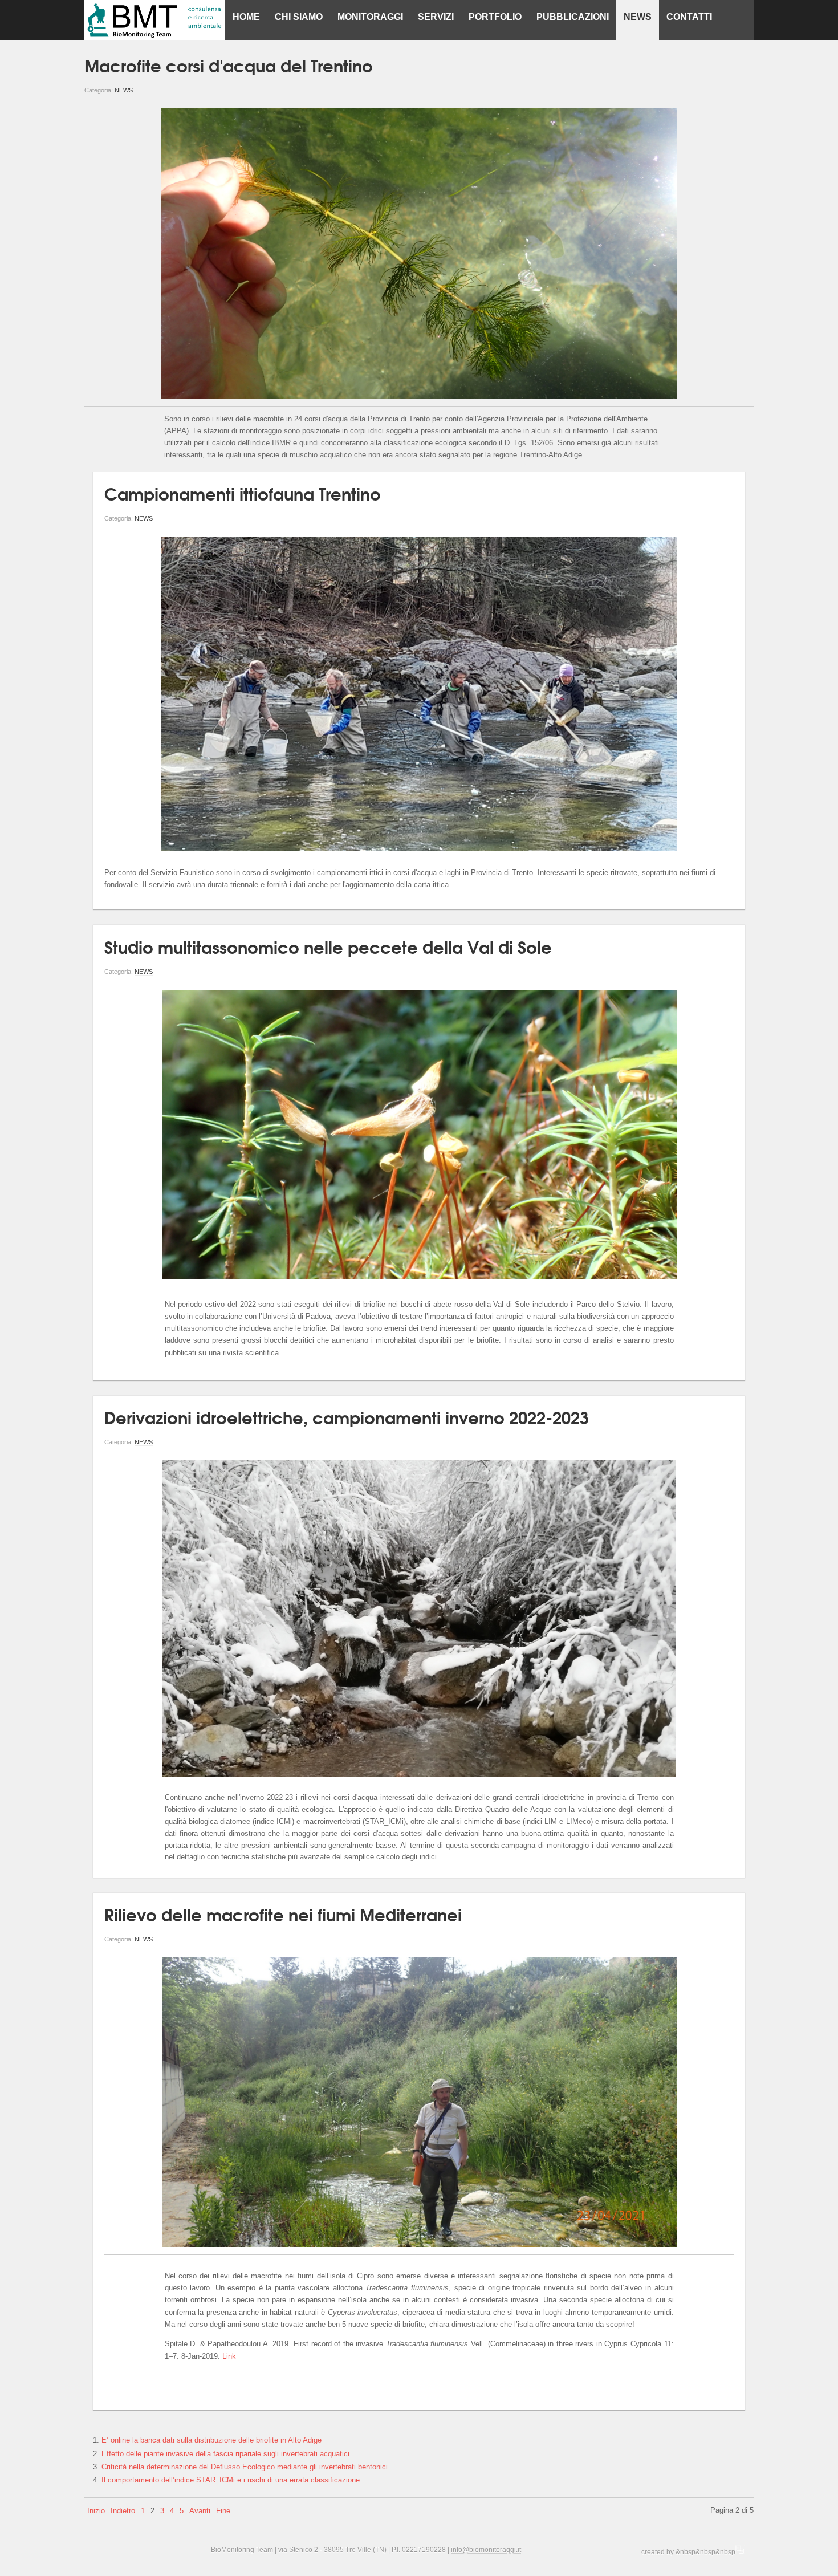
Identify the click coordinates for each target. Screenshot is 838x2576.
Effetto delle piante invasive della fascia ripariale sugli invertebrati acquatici (225, 2454)
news (124, 90)
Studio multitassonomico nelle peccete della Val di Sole (328, 946)
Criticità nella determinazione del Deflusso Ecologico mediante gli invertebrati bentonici (245, 2467)
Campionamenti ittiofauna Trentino (243, 493)
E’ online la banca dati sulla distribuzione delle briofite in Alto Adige (211, 2440)
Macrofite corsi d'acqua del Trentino (229, 65)
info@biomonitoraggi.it (486, 2549)
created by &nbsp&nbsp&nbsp (688, 2552)
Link (229, 2356)
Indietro (123, 2511)
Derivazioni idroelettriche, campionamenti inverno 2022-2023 (347, 1417)
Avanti (200, 2511)
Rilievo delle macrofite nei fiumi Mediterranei (283, 1914)
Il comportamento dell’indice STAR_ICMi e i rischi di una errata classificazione (231, 2480)
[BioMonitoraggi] (155, 20)
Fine (223, 2511)
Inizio (96, 2511)
